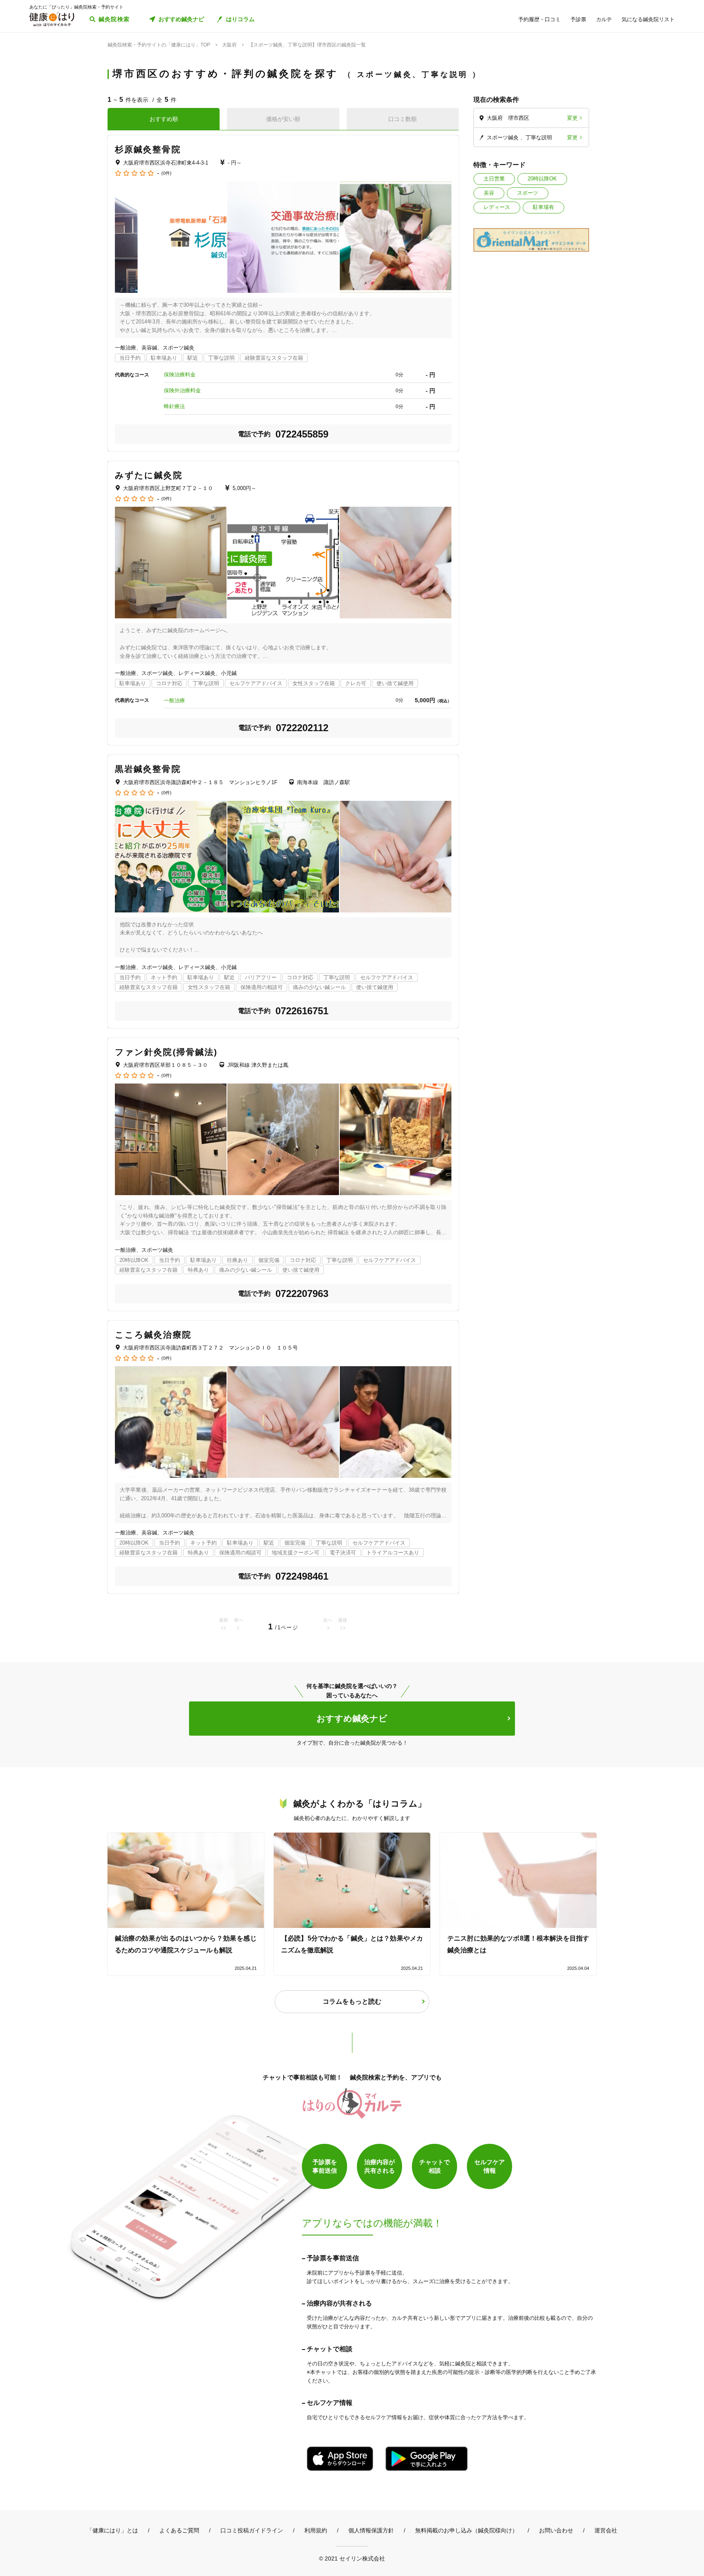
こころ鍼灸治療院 (153, 1335)
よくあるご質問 (179, 2530)
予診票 (578, 19)
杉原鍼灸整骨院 (148, 149)
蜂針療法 (174, 406)
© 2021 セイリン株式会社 (352, 2558)
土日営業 (494, 179)
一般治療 (174, 700)
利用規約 (316, 2530)
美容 (489, 193)
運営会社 (606, 2530)
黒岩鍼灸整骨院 (148, 769)
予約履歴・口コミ (539, 19)
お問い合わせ (556, 2530)
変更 (572, 118)
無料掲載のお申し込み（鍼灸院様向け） (466, 2530)
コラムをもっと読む (352, 2001)
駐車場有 (543, 207)
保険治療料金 (180, 375)
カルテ (604, 19)
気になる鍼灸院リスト (648, 19)
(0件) (166, 173)
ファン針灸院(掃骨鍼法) (166, 1052)
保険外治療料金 (182, 390)
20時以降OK (542, 179)
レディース (497, 207)
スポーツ (528, 193)
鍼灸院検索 (114, 19)
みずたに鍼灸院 (149, 475)
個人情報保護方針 (371, 2530)
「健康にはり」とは (112, 2530)
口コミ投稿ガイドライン (252, 2530)
